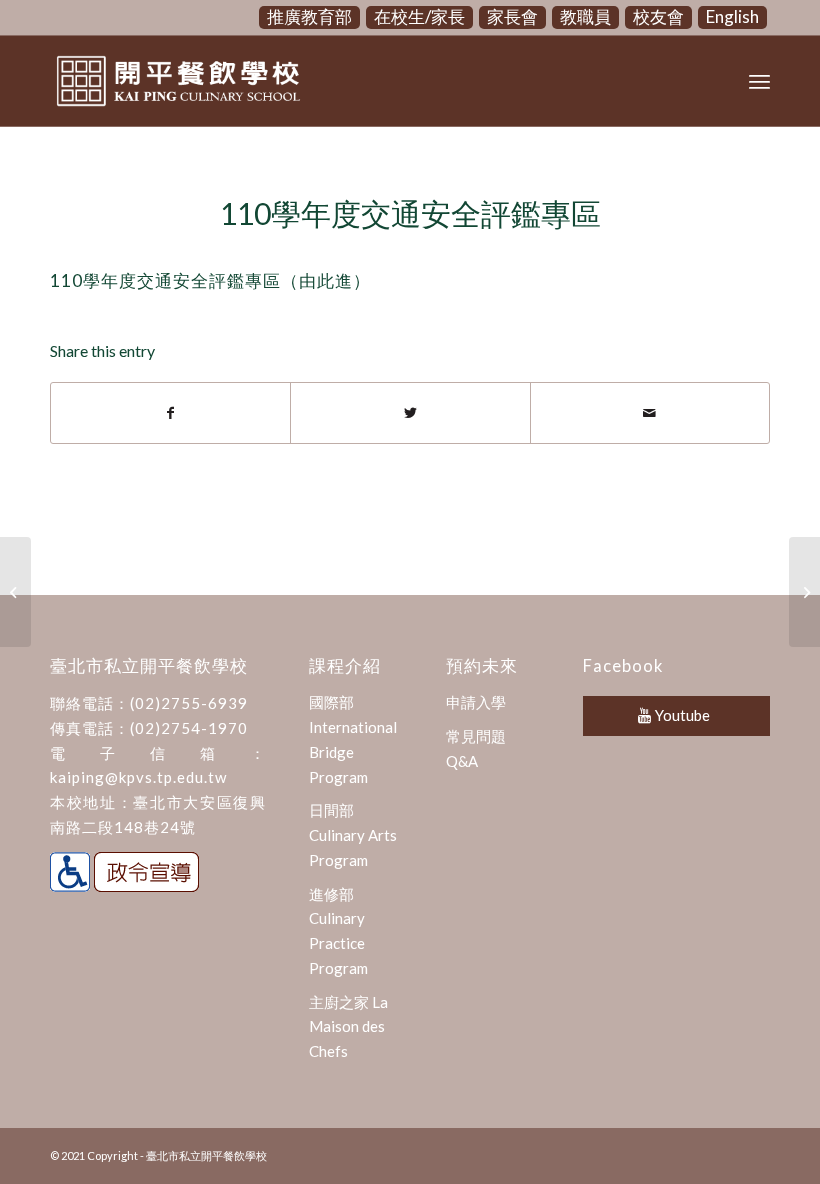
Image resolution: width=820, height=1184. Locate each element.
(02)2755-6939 (189, 703)
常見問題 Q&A (476, 748)
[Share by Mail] (650, 413)
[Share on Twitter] (410, 413)
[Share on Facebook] (170, 413)
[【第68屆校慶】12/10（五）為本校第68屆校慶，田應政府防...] (15, 592)
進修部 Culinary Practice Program (338, 931)
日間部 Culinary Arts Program (353, 835)
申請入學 (476, 702)
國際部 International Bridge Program (353, 739)
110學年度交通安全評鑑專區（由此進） (210, 280)
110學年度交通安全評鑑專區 (410, 213)
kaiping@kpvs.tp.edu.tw (138, 777)
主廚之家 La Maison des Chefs (348, 1027)
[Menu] (759, 81)
